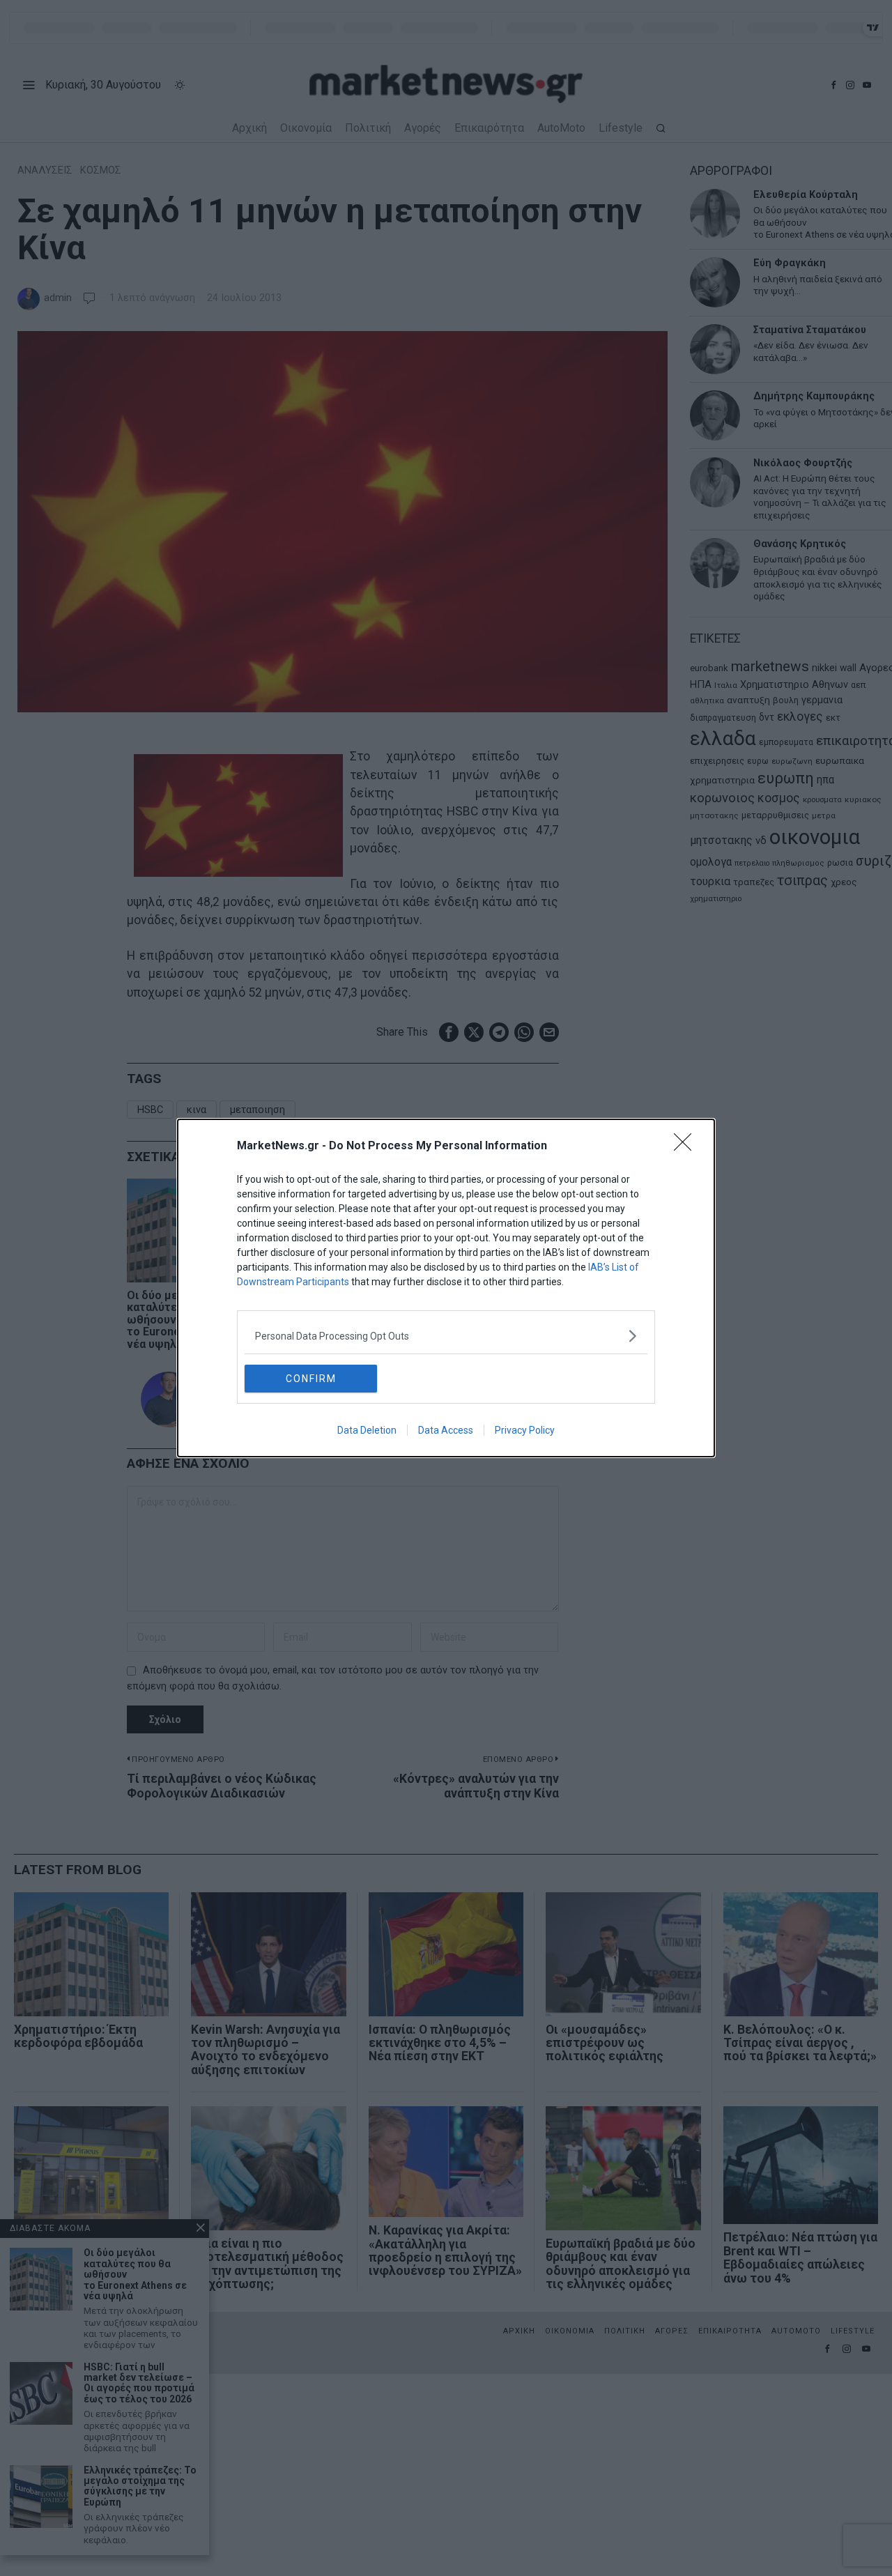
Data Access (446, 1430)
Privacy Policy (525, 1430)
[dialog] (446, 1288)
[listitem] (446, 1336)
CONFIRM (311, 1379)
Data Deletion (367, 1430)
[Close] (687, 1147)
